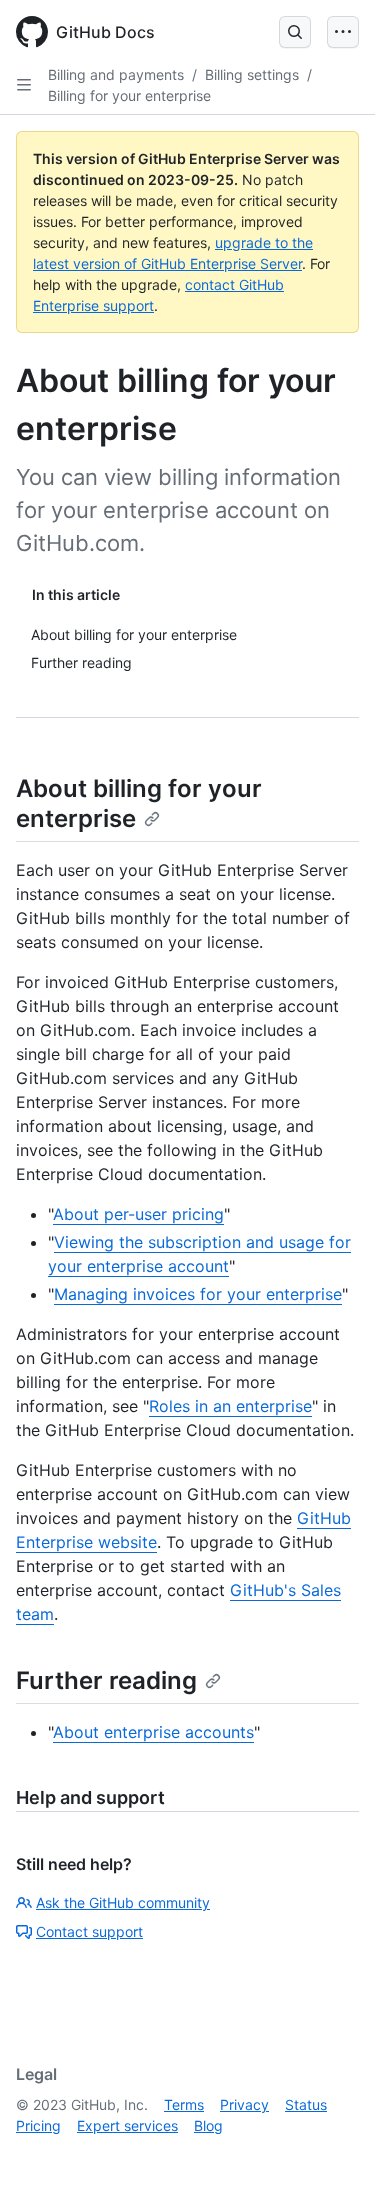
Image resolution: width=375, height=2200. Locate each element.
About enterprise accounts (153, 1732)
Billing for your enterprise (129, 95)
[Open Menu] (343, 32)
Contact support (89, 1931)
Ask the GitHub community (123, 1902)
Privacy (244, 2104)
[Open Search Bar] (295, 32)
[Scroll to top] (331, 2156)
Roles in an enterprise (230, 1406)
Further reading (106, 1680)
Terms (184, 2104)
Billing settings (252, 74)
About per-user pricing (138, 1214)
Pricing (38, 2125)
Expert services (127, 2125)
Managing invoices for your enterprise (198, 1294)
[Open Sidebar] (24, 85)
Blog (208, 2125)
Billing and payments (116, 74)
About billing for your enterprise (139, 803)
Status (306, 2104)
